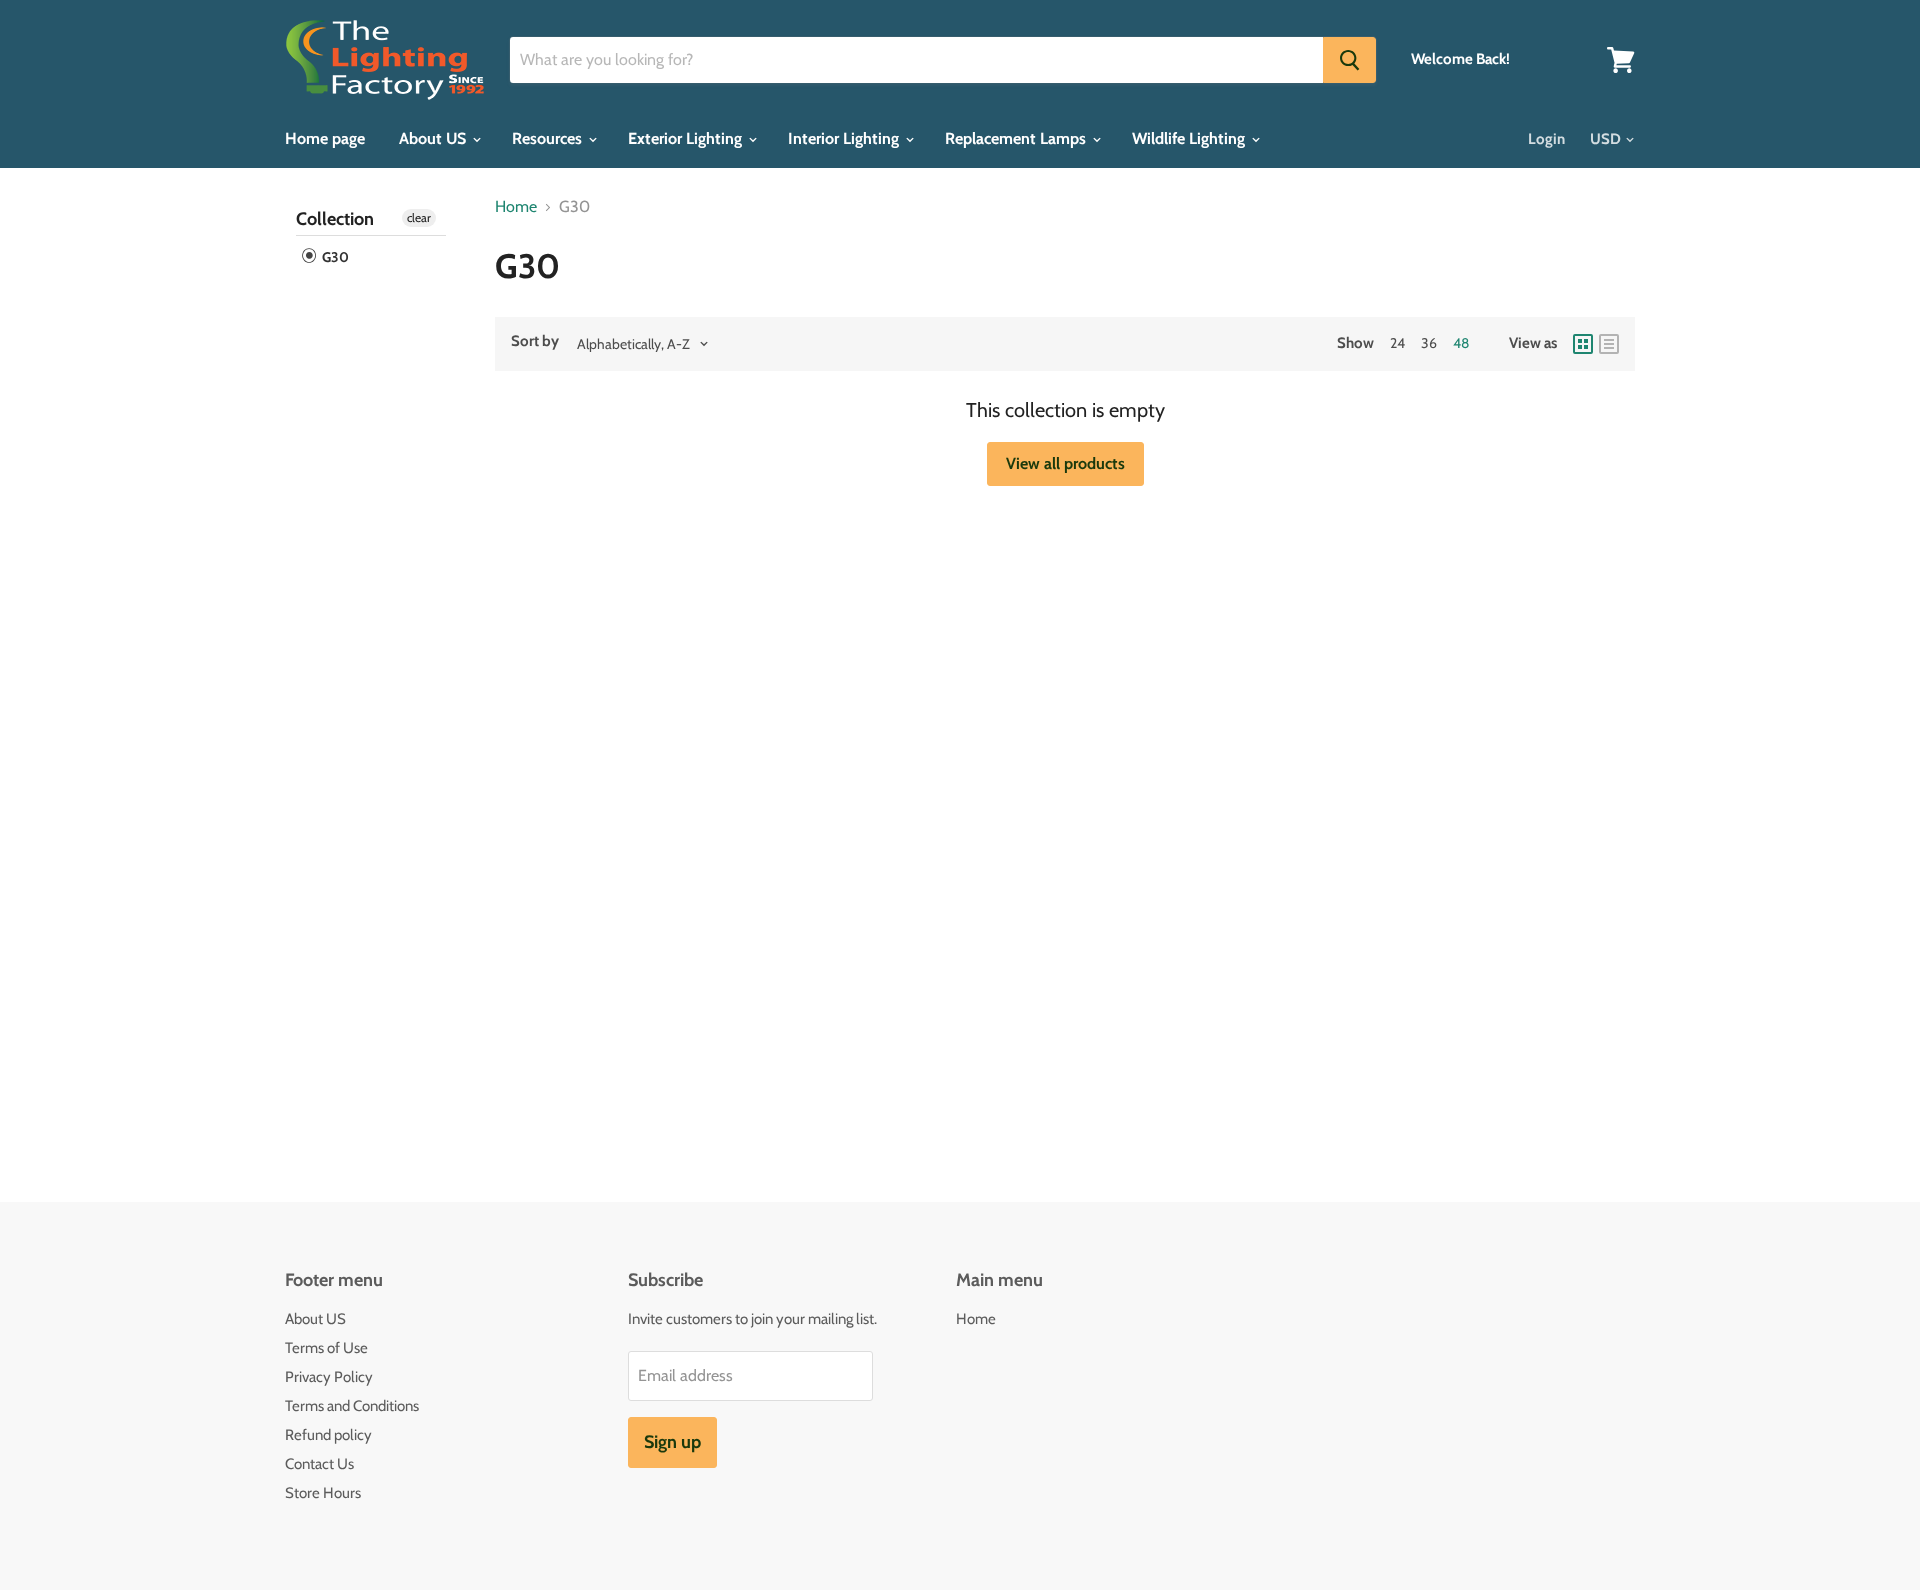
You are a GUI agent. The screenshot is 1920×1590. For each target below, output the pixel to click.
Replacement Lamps (1017, 138)
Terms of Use (326, 1348)
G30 (334, 257)
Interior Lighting (845, 138)
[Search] (1349, 60)
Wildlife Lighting (1190, 138)
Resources (549, 138)
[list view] (1609, 344)
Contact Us (319, 1464)
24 (1397, 343)
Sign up (672, 1442)
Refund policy (328, 1435)
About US (434, 138)
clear (419, 217)
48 (1461, 343)
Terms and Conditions (352, 1406)
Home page (325, 138)
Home (516, 207)
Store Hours (323, 1493)
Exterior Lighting (687, 138)
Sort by (535, 341)
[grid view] (1583, 344)
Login (1546, 139)
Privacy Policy (329, 1377)
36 (1429, 343)
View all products (1065, 463)
